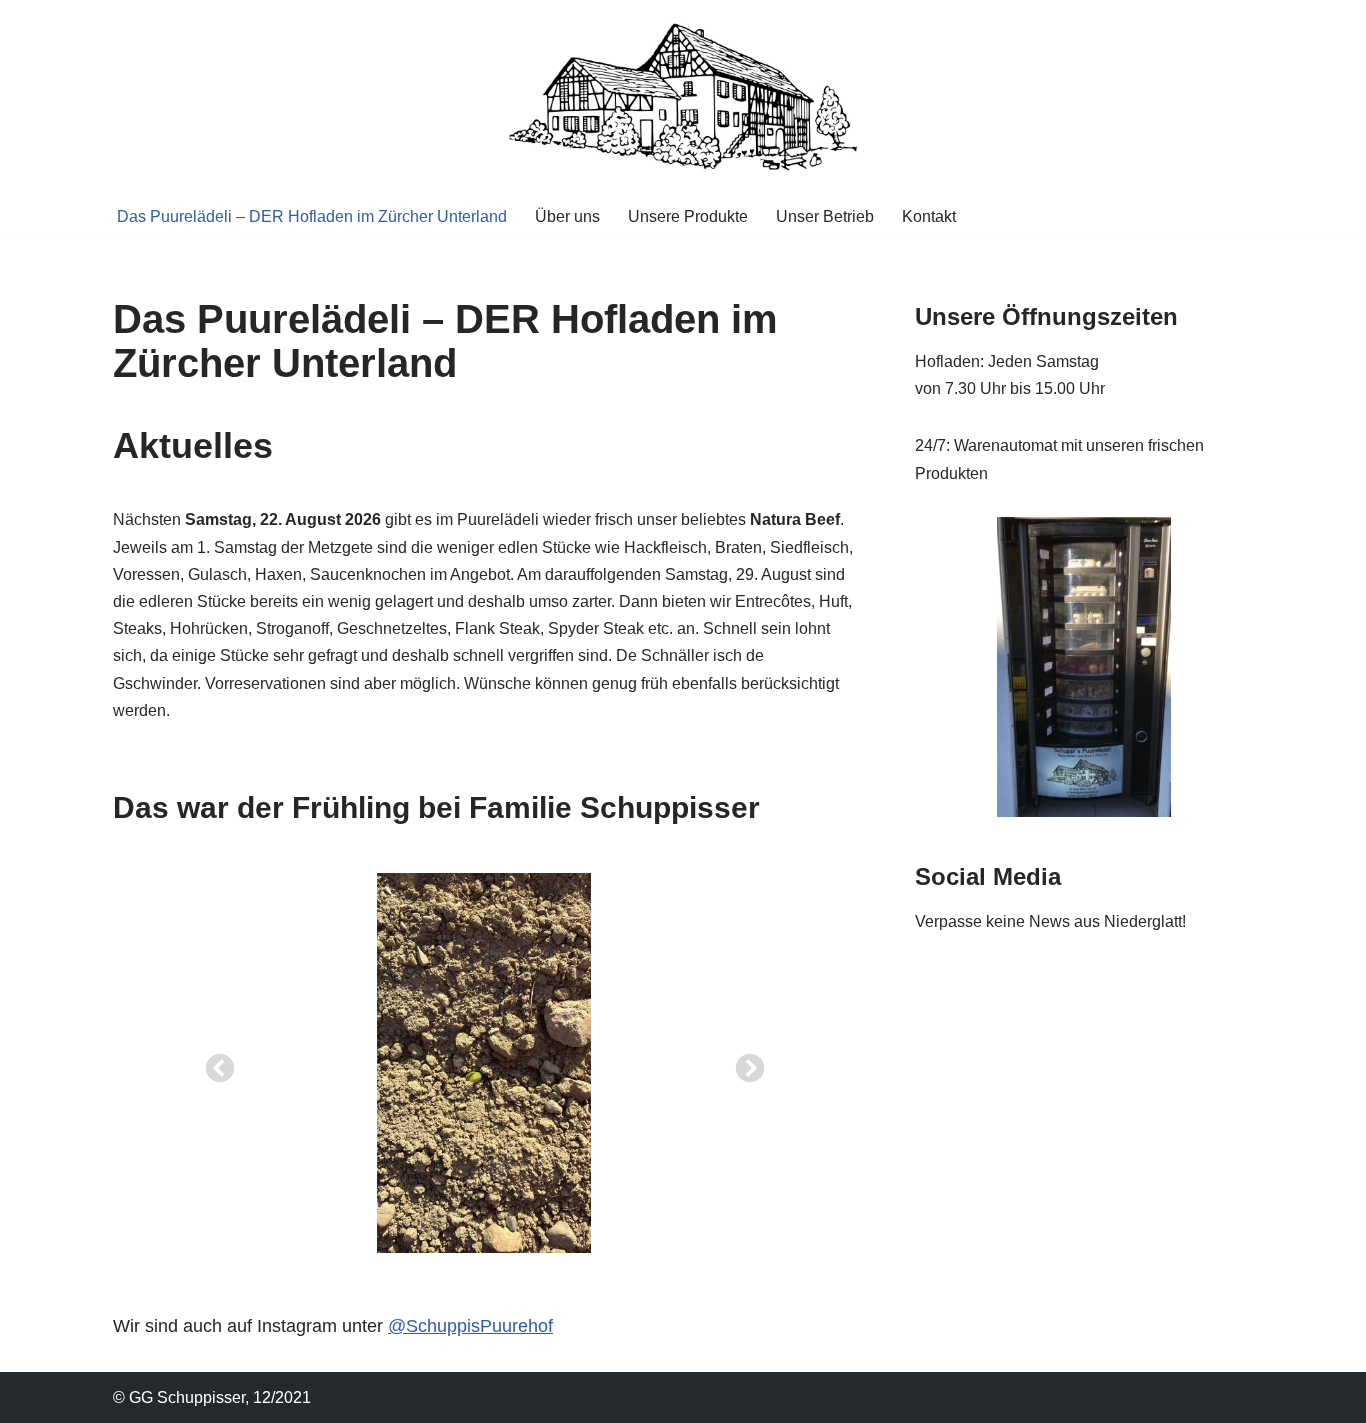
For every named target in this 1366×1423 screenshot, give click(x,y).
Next (744, 1063)
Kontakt (929, 216)
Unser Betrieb (825, 216)
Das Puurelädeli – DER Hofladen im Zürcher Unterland (312, 216)
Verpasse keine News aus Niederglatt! (1050, 921)
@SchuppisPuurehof (470, 1326)
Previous (214, 1063)
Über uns (567, 216)
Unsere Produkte (688, 216)
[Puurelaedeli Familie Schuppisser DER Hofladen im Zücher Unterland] (683, 97)
